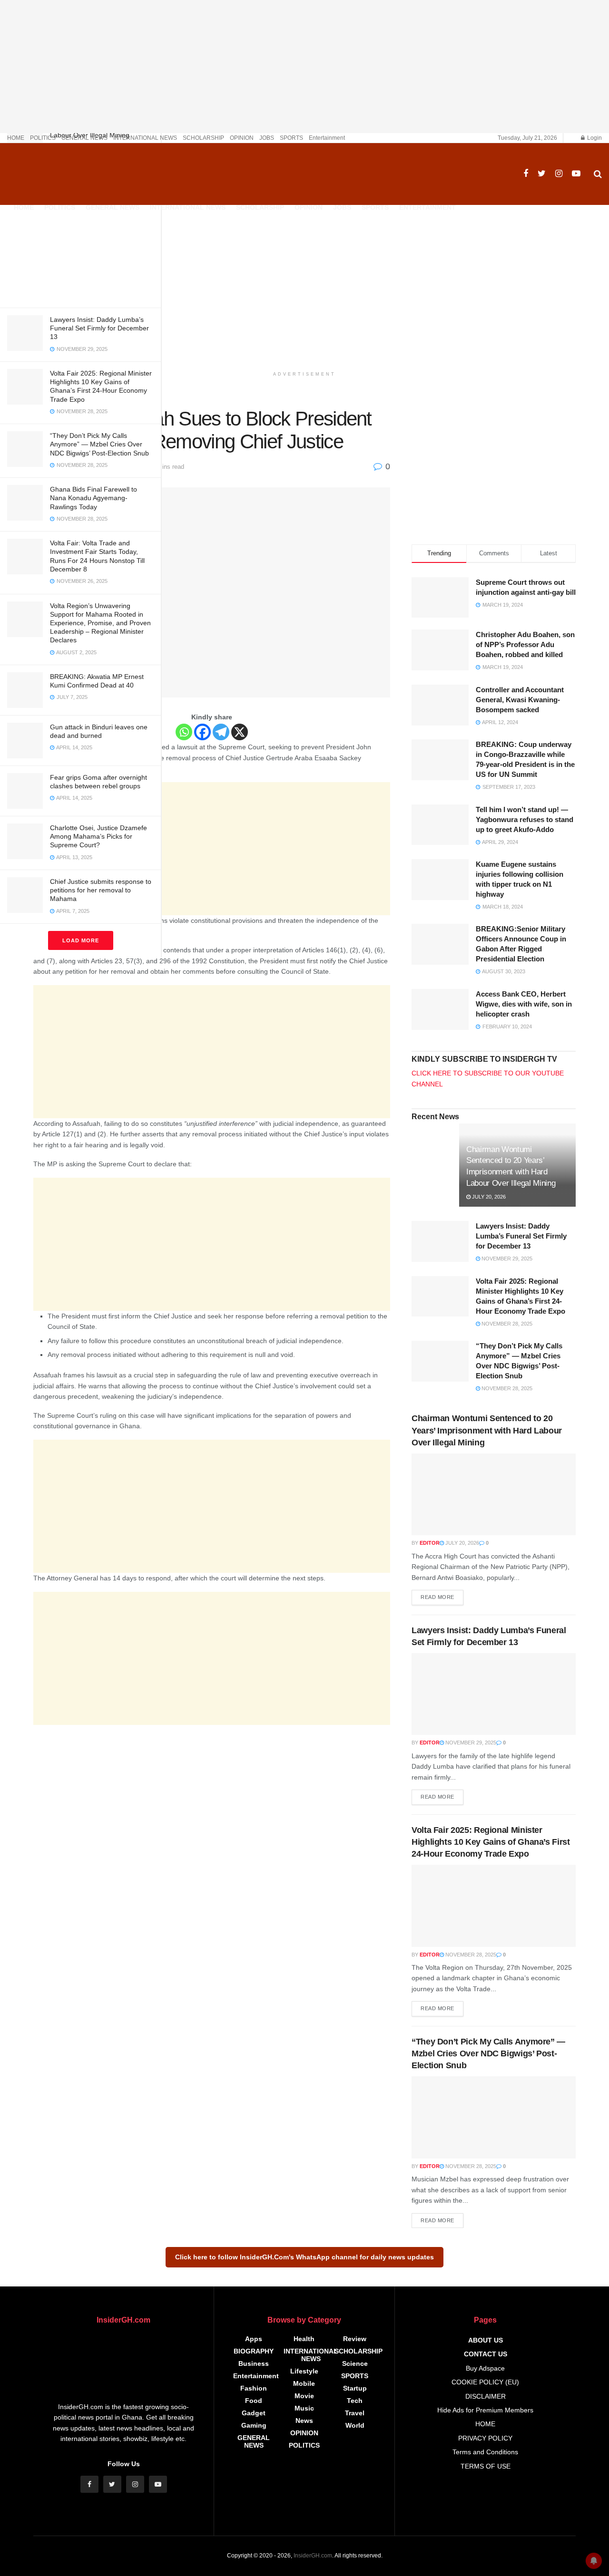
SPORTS (291, 138)
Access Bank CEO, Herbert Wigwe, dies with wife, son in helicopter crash (524, 1004)
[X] (240, 732)
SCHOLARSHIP (203, 138)
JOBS (267, 138)
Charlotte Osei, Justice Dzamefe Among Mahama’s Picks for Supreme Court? (98, 836)
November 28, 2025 (506, 1324)
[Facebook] (202, 732)
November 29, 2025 (506, 1259)
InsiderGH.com (313, 2556)
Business (254, 2363)
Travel (355, 2413)
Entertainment (327, 138)
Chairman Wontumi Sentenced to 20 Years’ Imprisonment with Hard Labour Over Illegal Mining (487, 1430)
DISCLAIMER (486, 2396)
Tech (355, 2401)
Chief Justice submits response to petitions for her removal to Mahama (101, 890)
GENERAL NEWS (84, 138)
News (304, 2421)
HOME (16, 138)
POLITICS (43, 138)
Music (304, 2408)
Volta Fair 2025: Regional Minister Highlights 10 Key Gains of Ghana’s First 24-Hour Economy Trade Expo (491, 1842)
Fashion (254, 2388)
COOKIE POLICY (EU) (485, 2382)
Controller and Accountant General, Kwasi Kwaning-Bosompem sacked (520, 700)
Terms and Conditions (485, 2452)
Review (355, 2339)
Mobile (304, 2383)
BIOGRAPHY (254, 2351)
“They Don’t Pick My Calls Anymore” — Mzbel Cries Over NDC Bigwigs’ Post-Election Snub (99, 444)
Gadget (254, 2413)
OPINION (242, 138)
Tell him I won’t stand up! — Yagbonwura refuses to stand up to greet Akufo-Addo (525, 819)
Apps (254, 2339)
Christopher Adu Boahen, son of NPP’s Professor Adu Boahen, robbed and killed (525, 644)
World (355, 2425)
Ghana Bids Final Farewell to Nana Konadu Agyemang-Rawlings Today (93, 498)
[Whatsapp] (184, 732)
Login (594, 138)
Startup (355, 2388)
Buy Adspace (485, 2368)
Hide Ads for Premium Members (485, 2410)
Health (304, 2339)
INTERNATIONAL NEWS (145, 138)
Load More (81, 940)
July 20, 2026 (488, 1197)
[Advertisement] (80, 234)
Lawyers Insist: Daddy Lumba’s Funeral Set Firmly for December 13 (99, 328)
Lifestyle (304, 2371)
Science (355, 2363)
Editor (430, 1543)
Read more (437, 1597)
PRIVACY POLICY (485, 2438)
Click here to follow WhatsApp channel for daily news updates (304, 2257)
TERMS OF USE (486, 2466)
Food (254, 2401)
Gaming (254, 2425)
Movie (304, 2396)
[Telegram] (221, 732)
